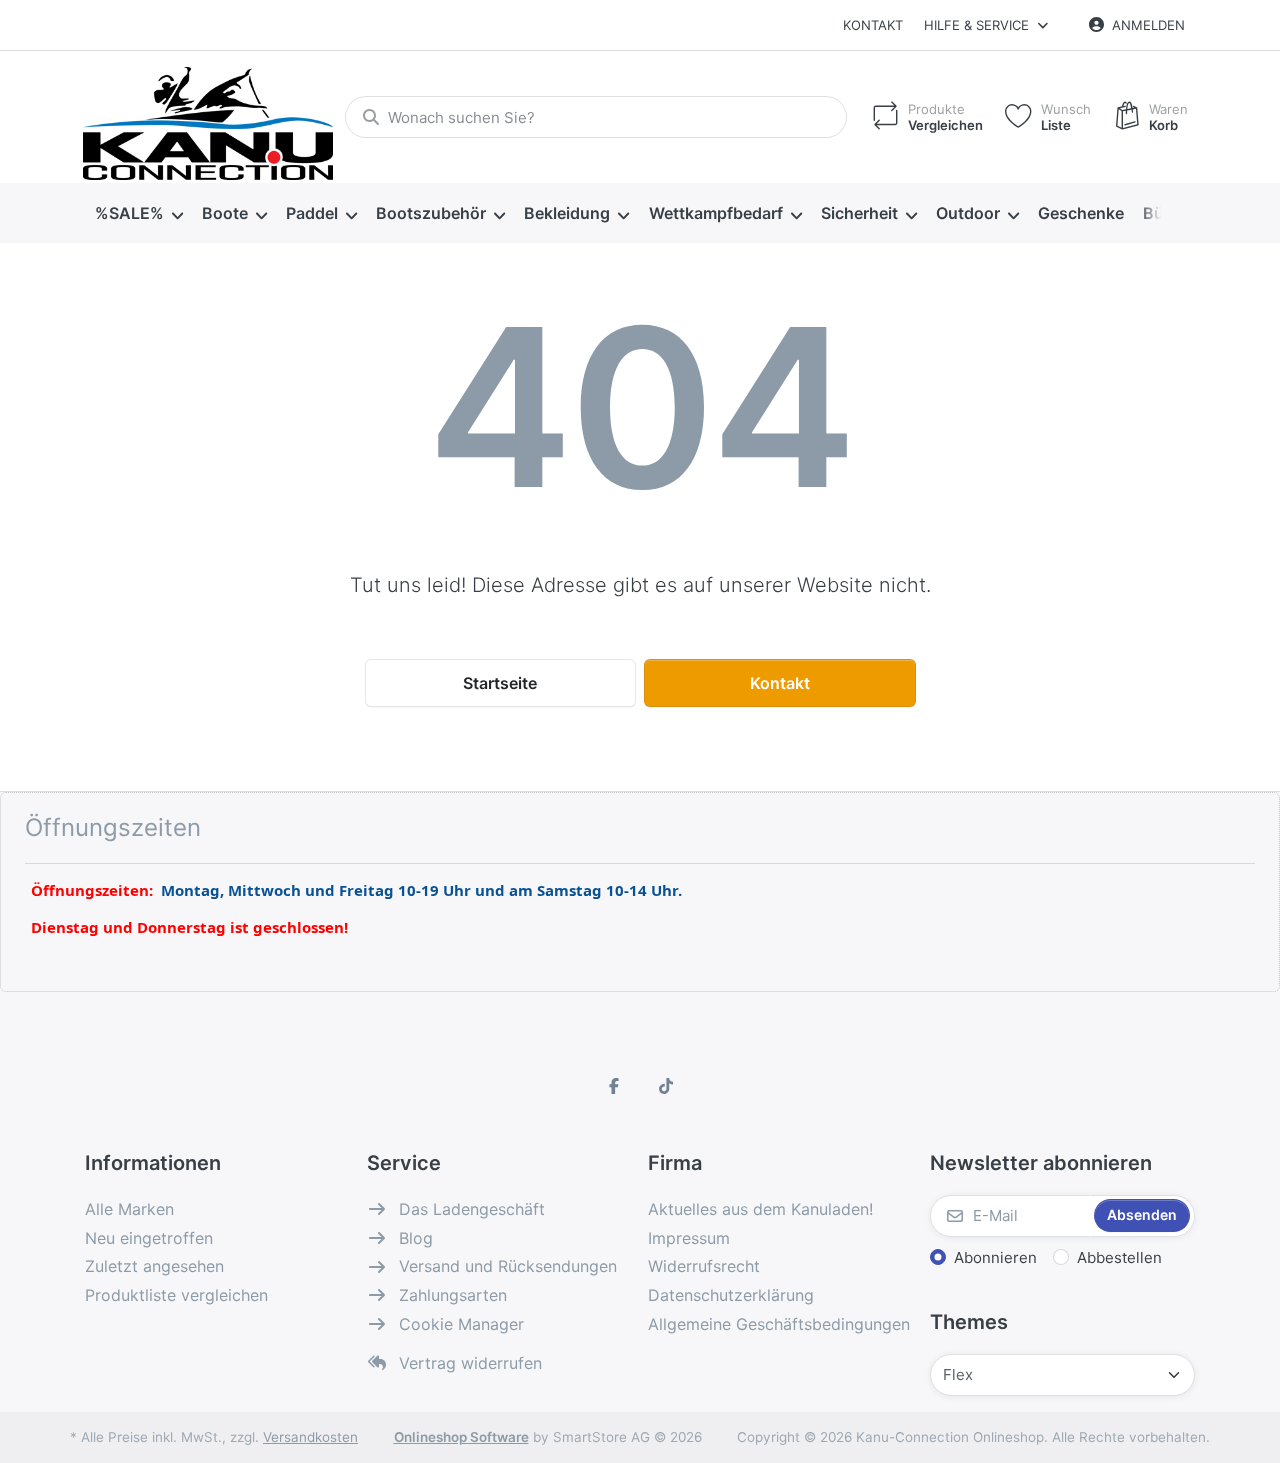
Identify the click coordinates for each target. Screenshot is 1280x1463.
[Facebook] (614, 1086)
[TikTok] (666, 1086)
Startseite (500, 683)
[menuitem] (138, 214)
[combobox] (596, 117)
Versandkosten (310, 1437)
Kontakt (873, 25)
